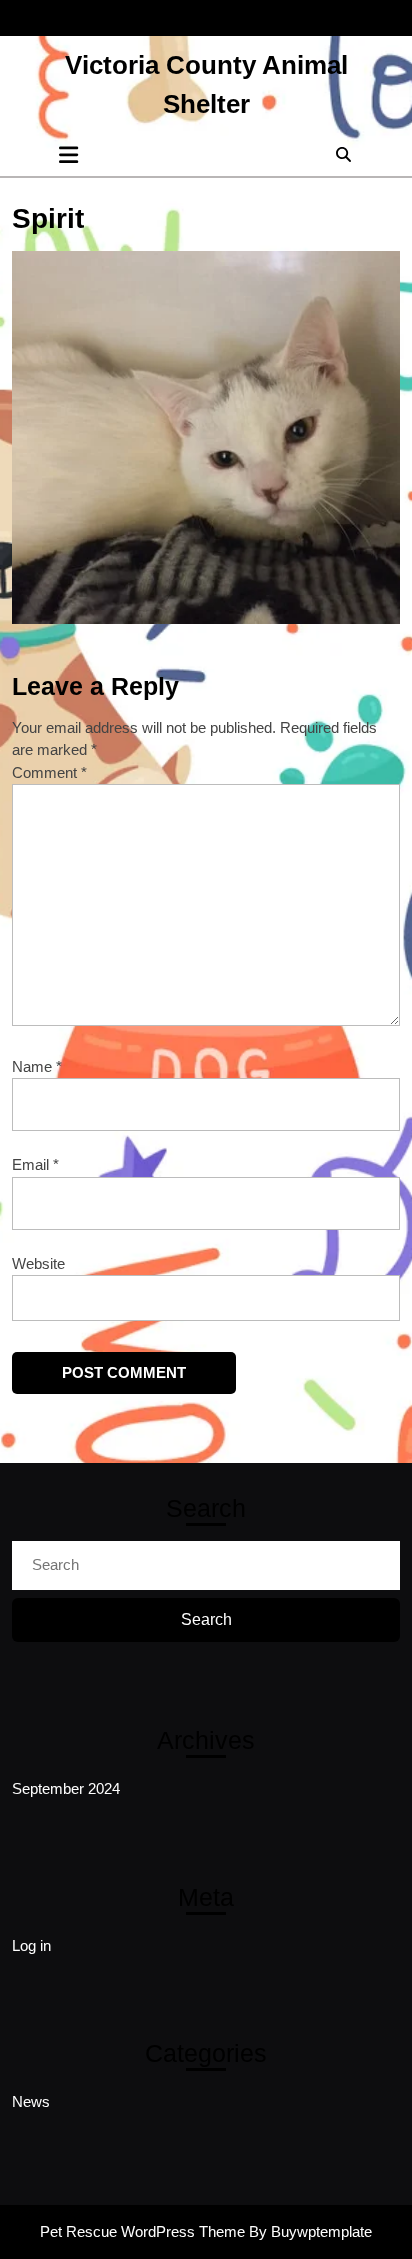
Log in (31, 1945)
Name (37, 1066)
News (31, 2101)
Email (35, 1164)
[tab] (69, 155)
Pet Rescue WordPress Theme (142, 2231)
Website (38, 1263)
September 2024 (66, 1788)
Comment (49, 772)
